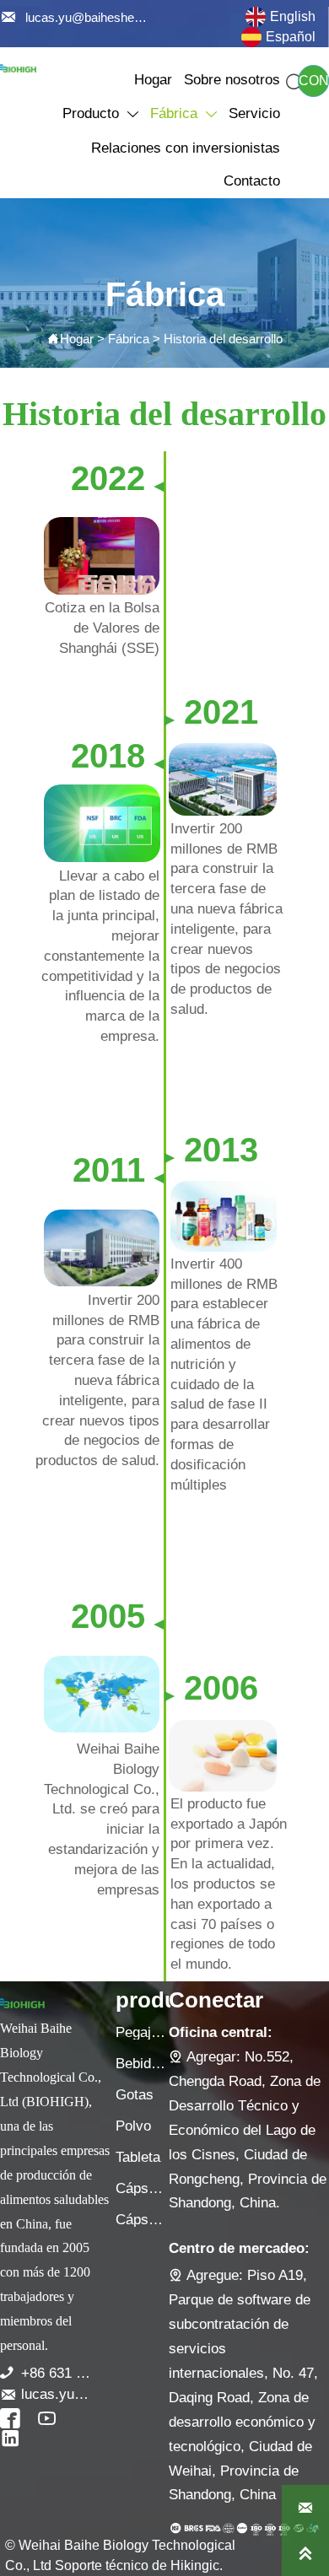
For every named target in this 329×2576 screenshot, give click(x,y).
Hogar (77, 339)
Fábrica (129, 339)
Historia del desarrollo (223, 339)
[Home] (18, 68)
